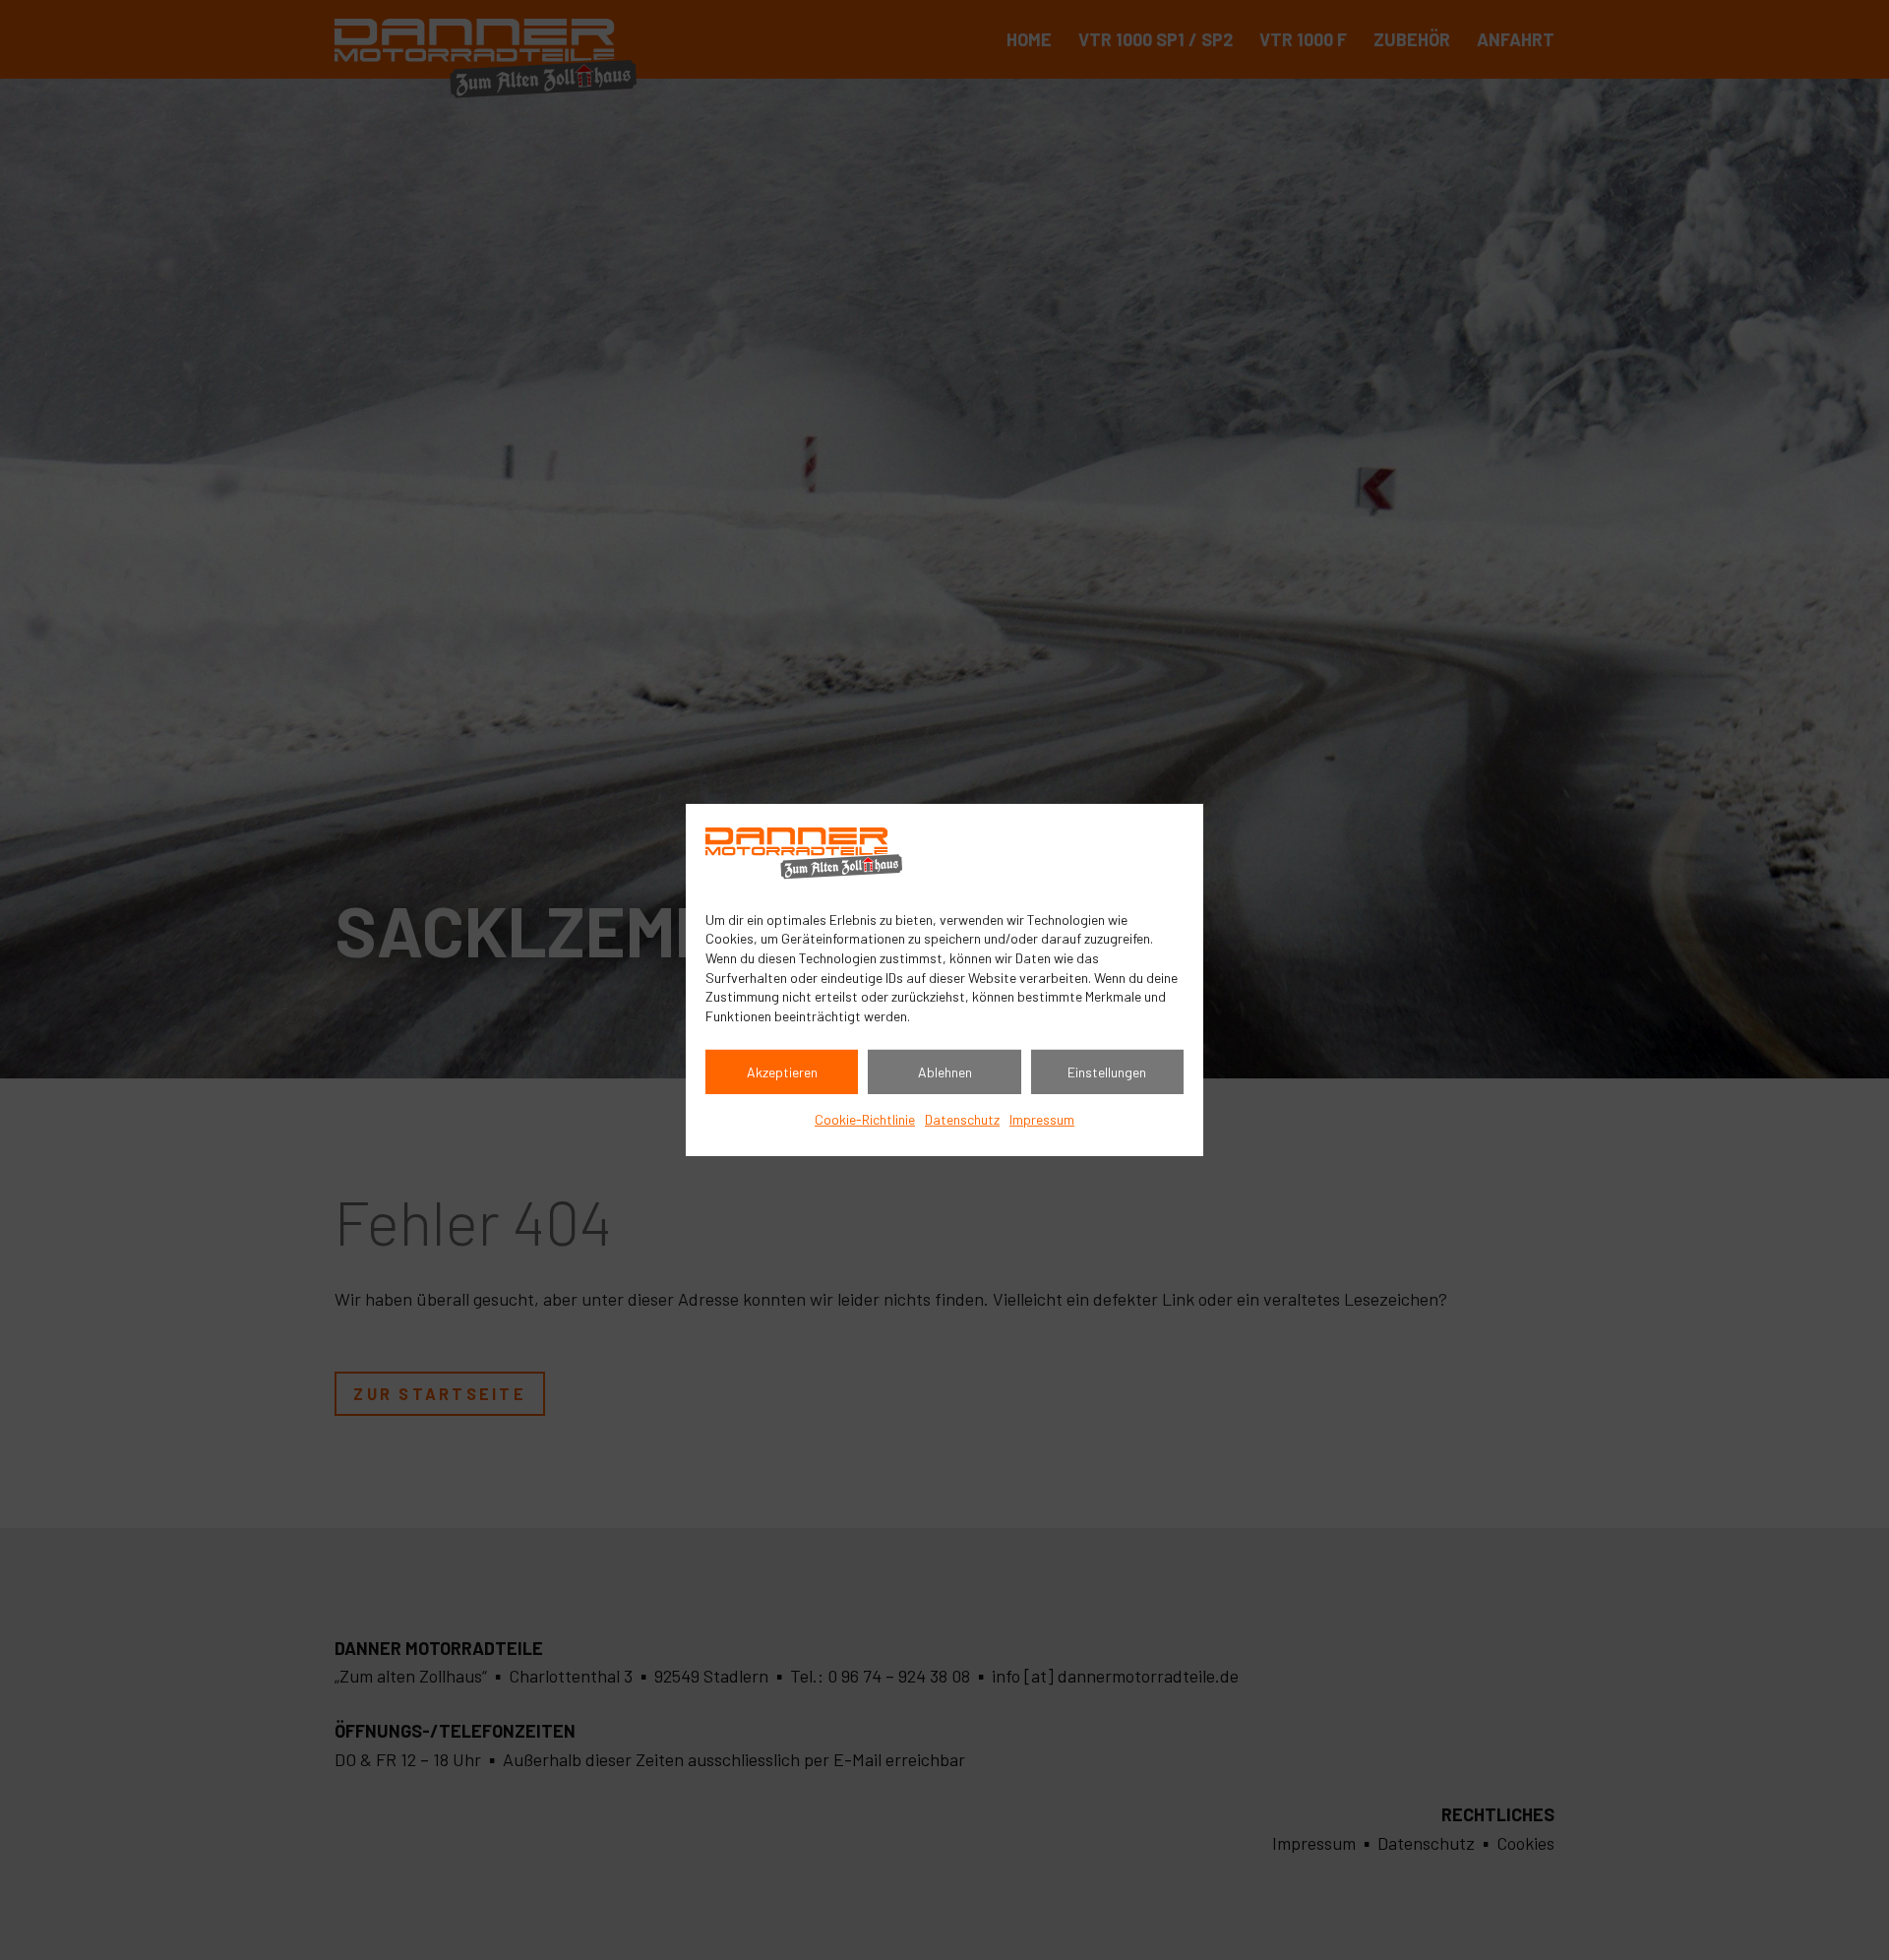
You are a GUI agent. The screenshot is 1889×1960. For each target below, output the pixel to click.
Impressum (1042, 1119)
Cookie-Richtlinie (865, 1119)
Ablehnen (945, 1072)
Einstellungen (1107, 1072)
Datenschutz (962, 1119)
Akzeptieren (782, 1072)
